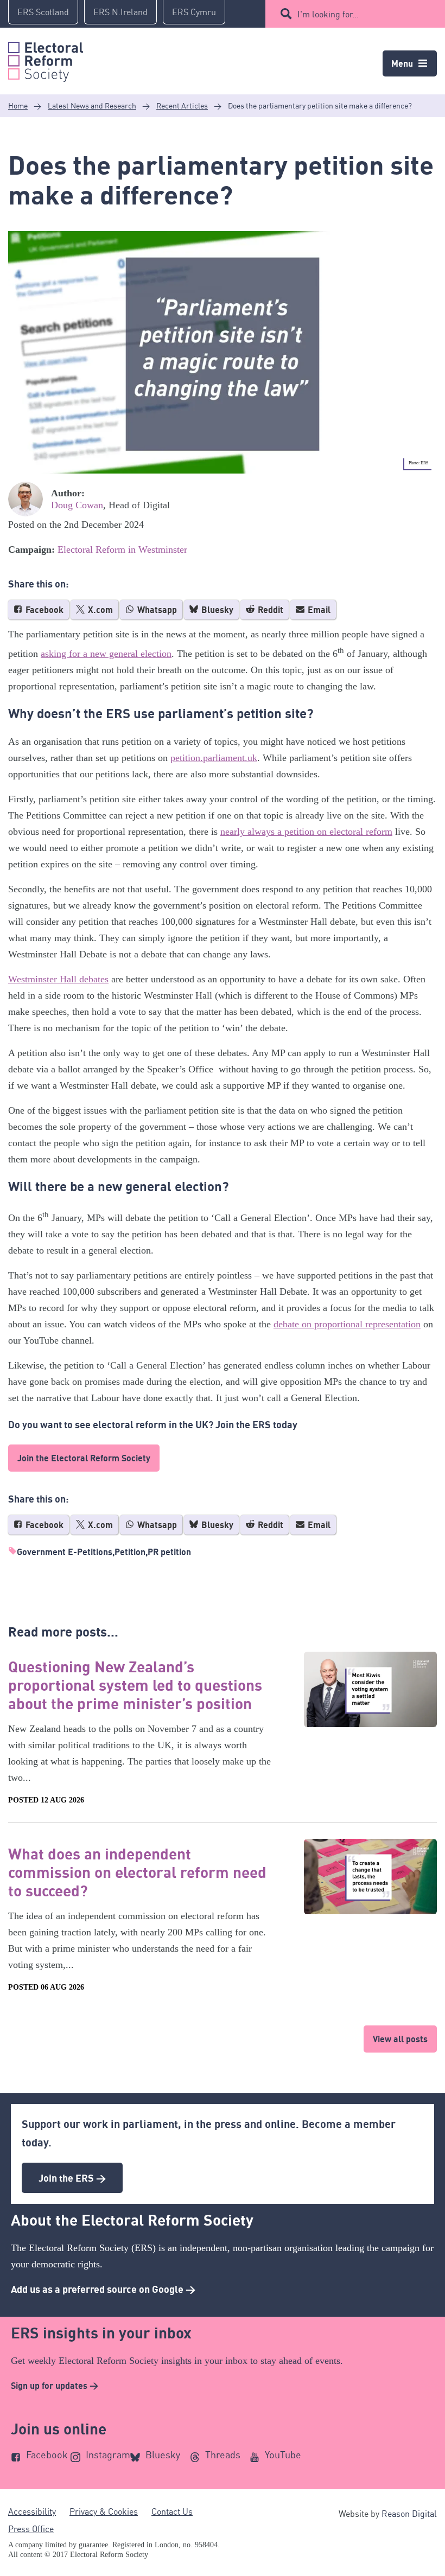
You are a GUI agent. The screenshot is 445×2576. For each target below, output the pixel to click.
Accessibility (32, 2511)
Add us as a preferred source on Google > (103, 2289)
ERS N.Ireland (120, 12)
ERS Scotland (43, 12)
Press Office (31, 2529)
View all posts (400, 2039)
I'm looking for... (328, 14)
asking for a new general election (106, 654)
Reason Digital (409, 2514)
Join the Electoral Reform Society (84, 1458)
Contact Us (172, 2511)
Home (18, 106)
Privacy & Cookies (104, 2511)
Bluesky (216, 610)
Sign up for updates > (55, 2386)
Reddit (269, 610)
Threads (223, 2454)
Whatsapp (156, 610)
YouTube (283, 2454)
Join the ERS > (72, 2178)
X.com (99, 610)
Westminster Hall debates (58, 979)
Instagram (108, 2454)
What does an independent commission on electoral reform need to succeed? (137, 1872)
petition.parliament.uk (214, 758)
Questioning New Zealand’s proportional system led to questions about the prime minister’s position (135, 1685)
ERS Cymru (194, 12)
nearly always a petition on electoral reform (306, 832)
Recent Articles (182, 106)
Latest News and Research (92, 106)
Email (318, 610)
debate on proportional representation (347, 1324)
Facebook (43, 610)
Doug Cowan (77, 505)
